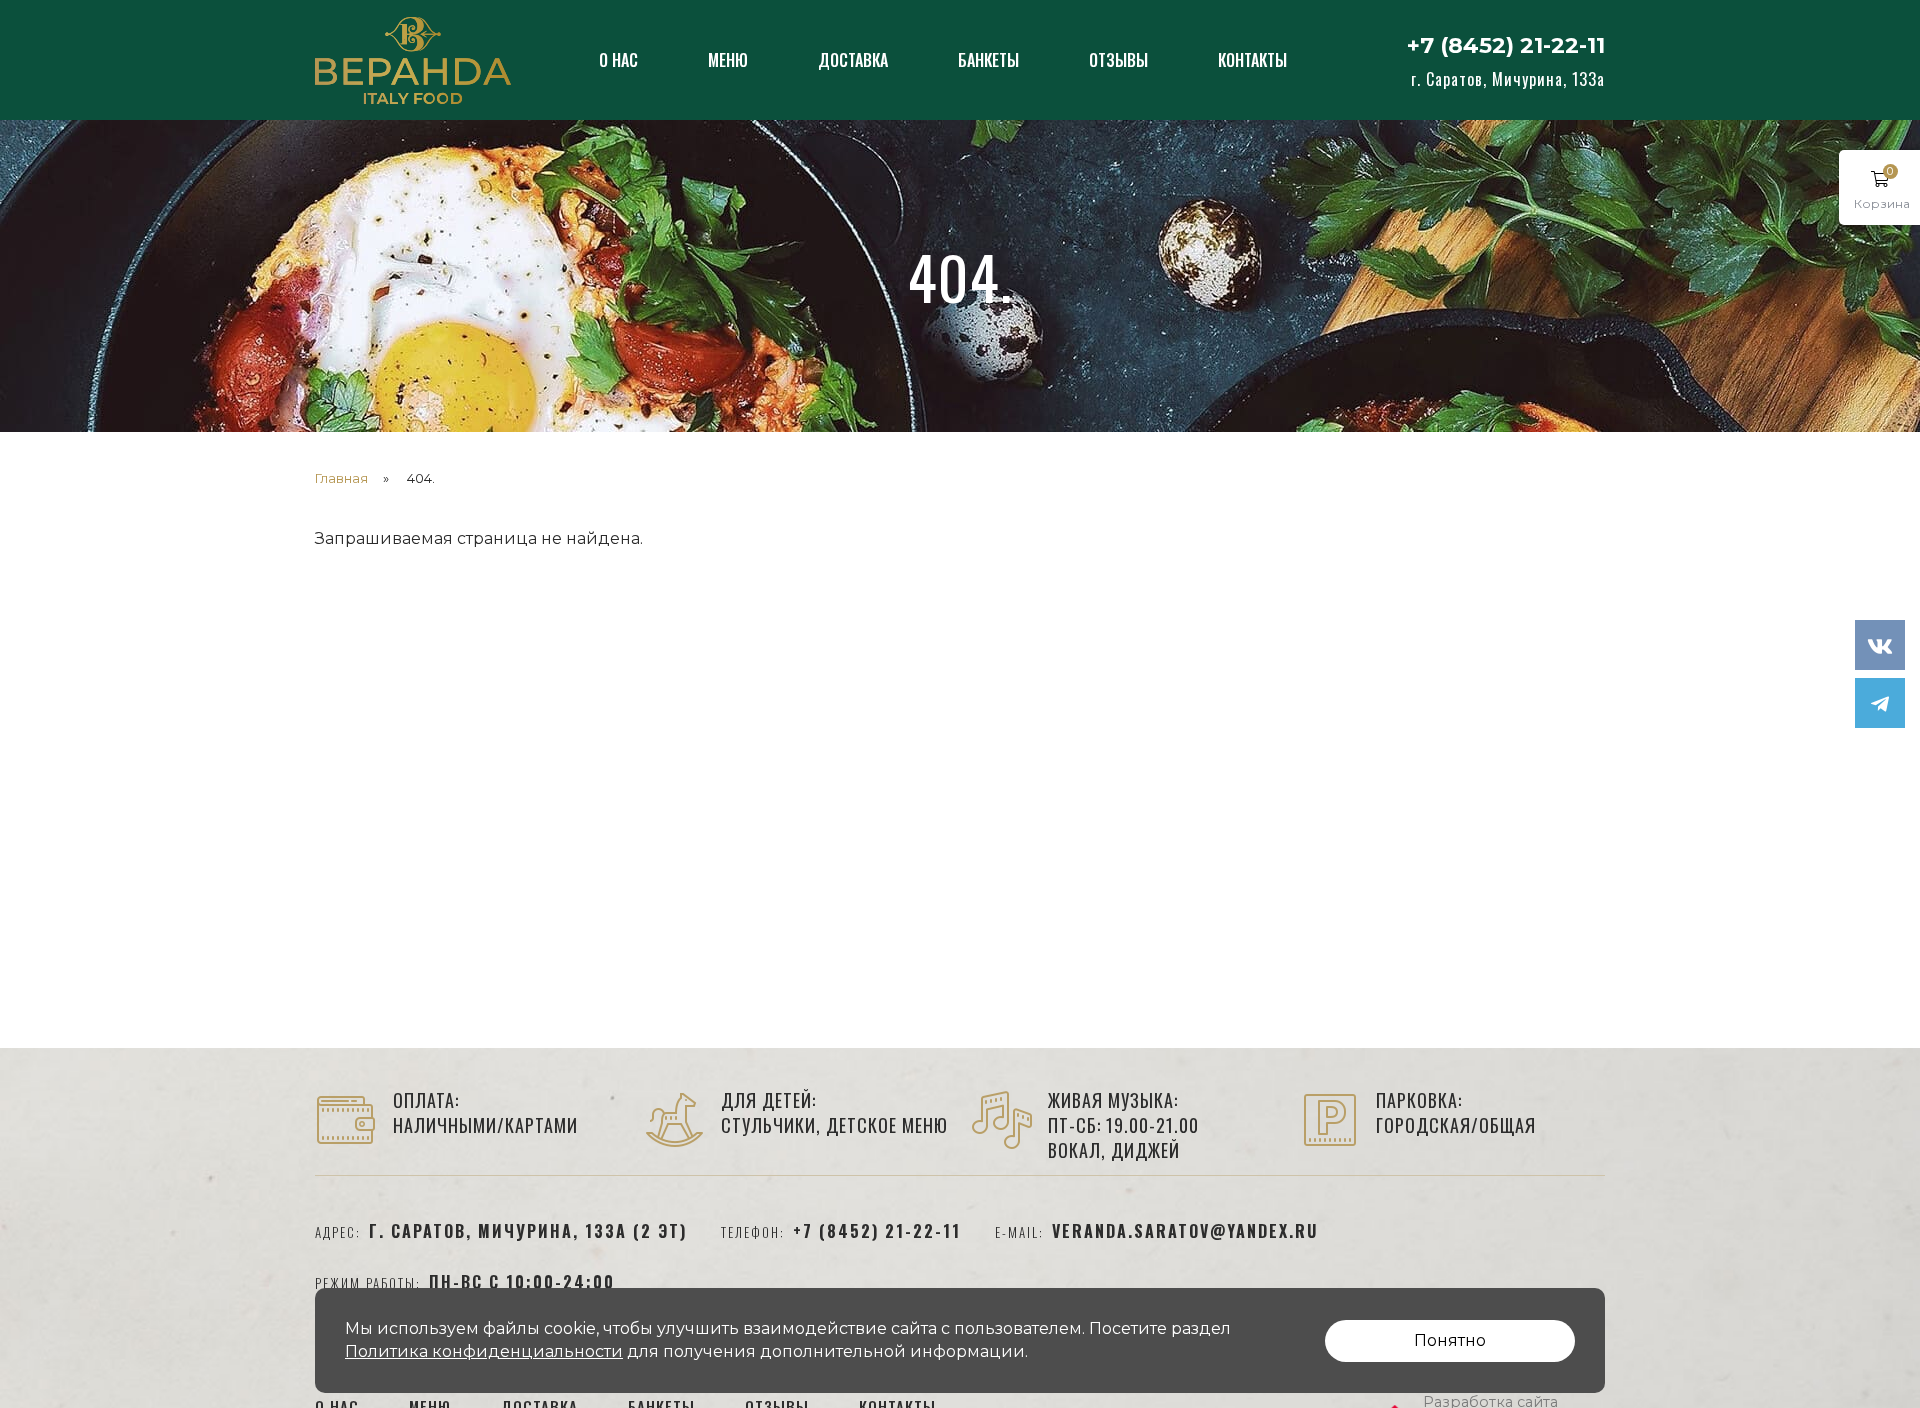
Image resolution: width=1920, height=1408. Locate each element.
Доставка (853, 60)
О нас (618, 60)
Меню (728, 60)
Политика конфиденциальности (484, 1351)
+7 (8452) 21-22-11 (1506, 45)
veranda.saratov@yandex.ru (1185, 1231)
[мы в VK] (1880, 645)
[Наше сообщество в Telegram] (1880, 703)
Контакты (1252, 60)
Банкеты (988, 60)
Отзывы (1118, 60)
